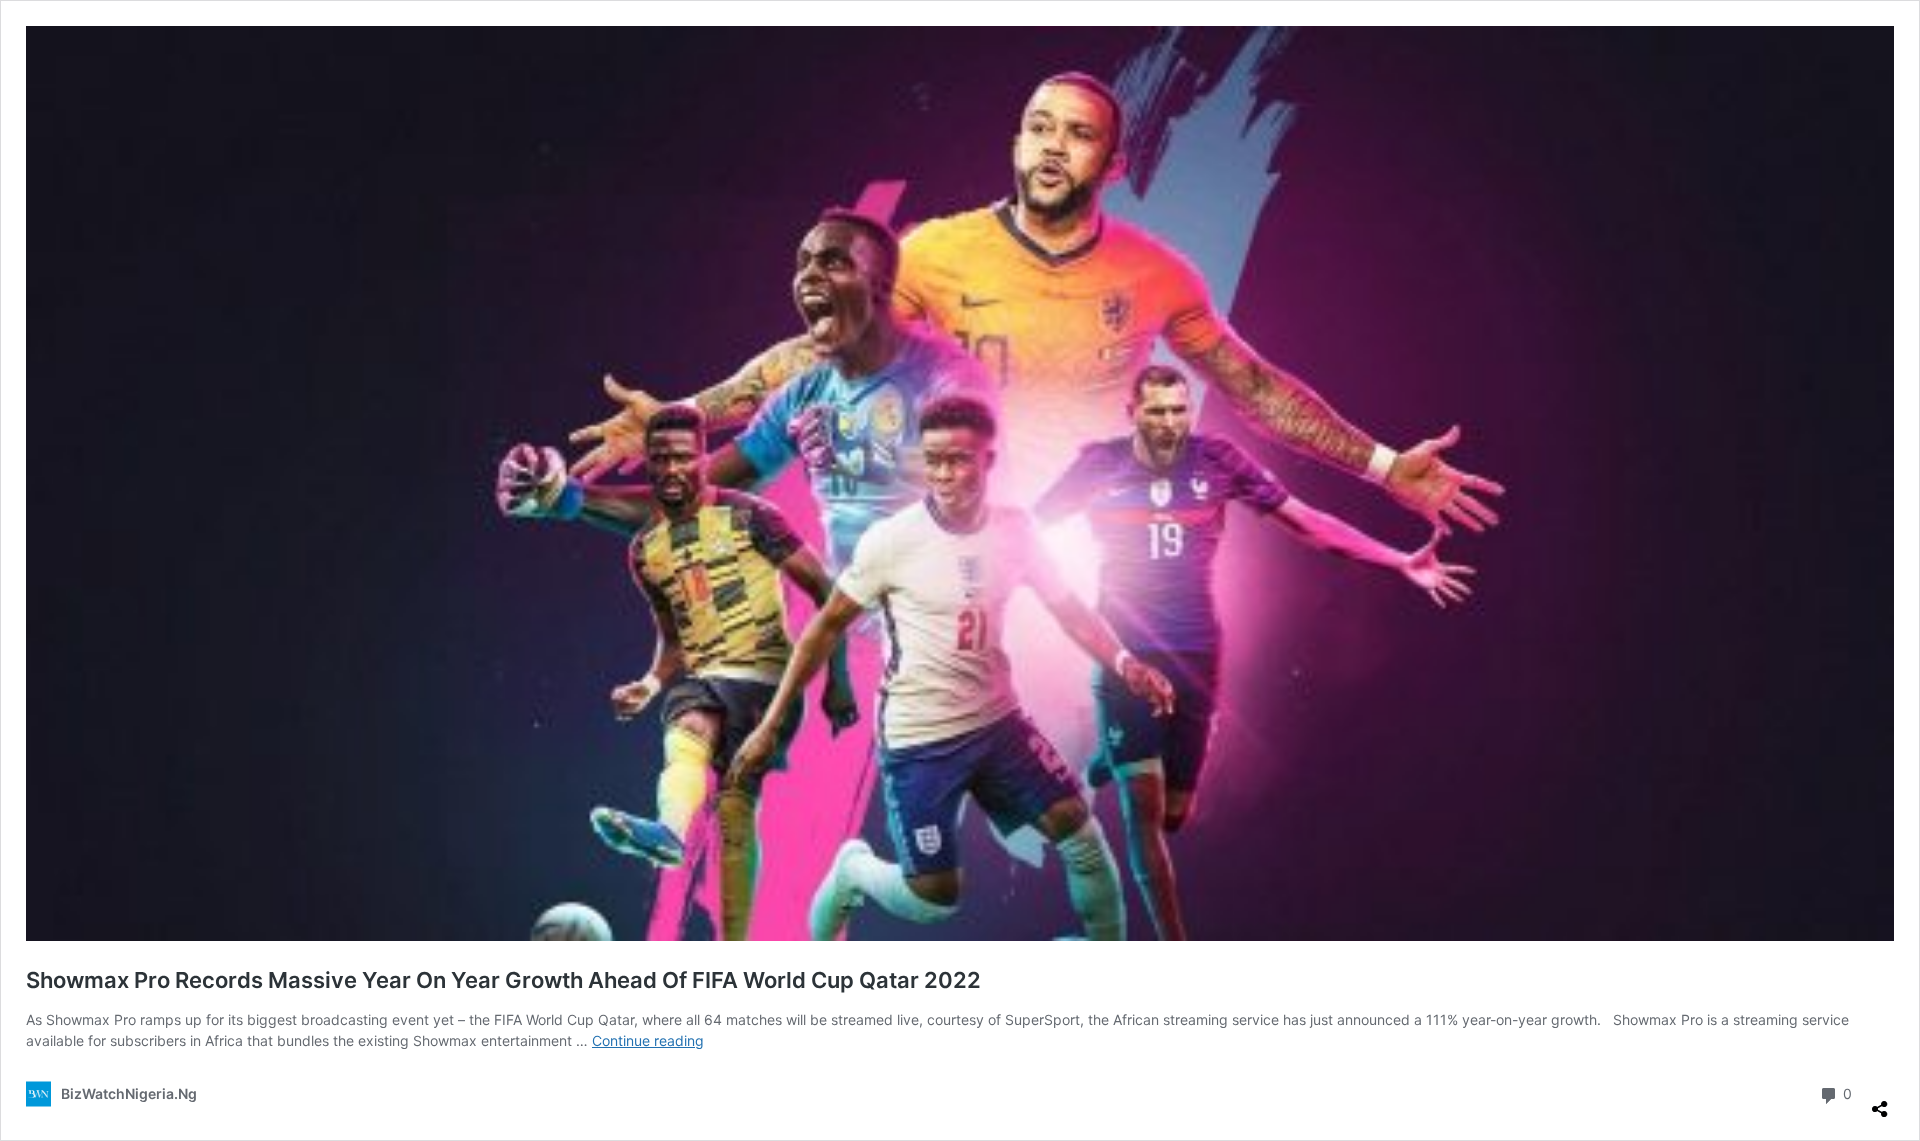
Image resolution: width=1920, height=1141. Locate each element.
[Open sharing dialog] (1880, 1101)
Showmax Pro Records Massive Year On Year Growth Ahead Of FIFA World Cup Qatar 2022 (503, 980)
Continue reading (648, 1040)
